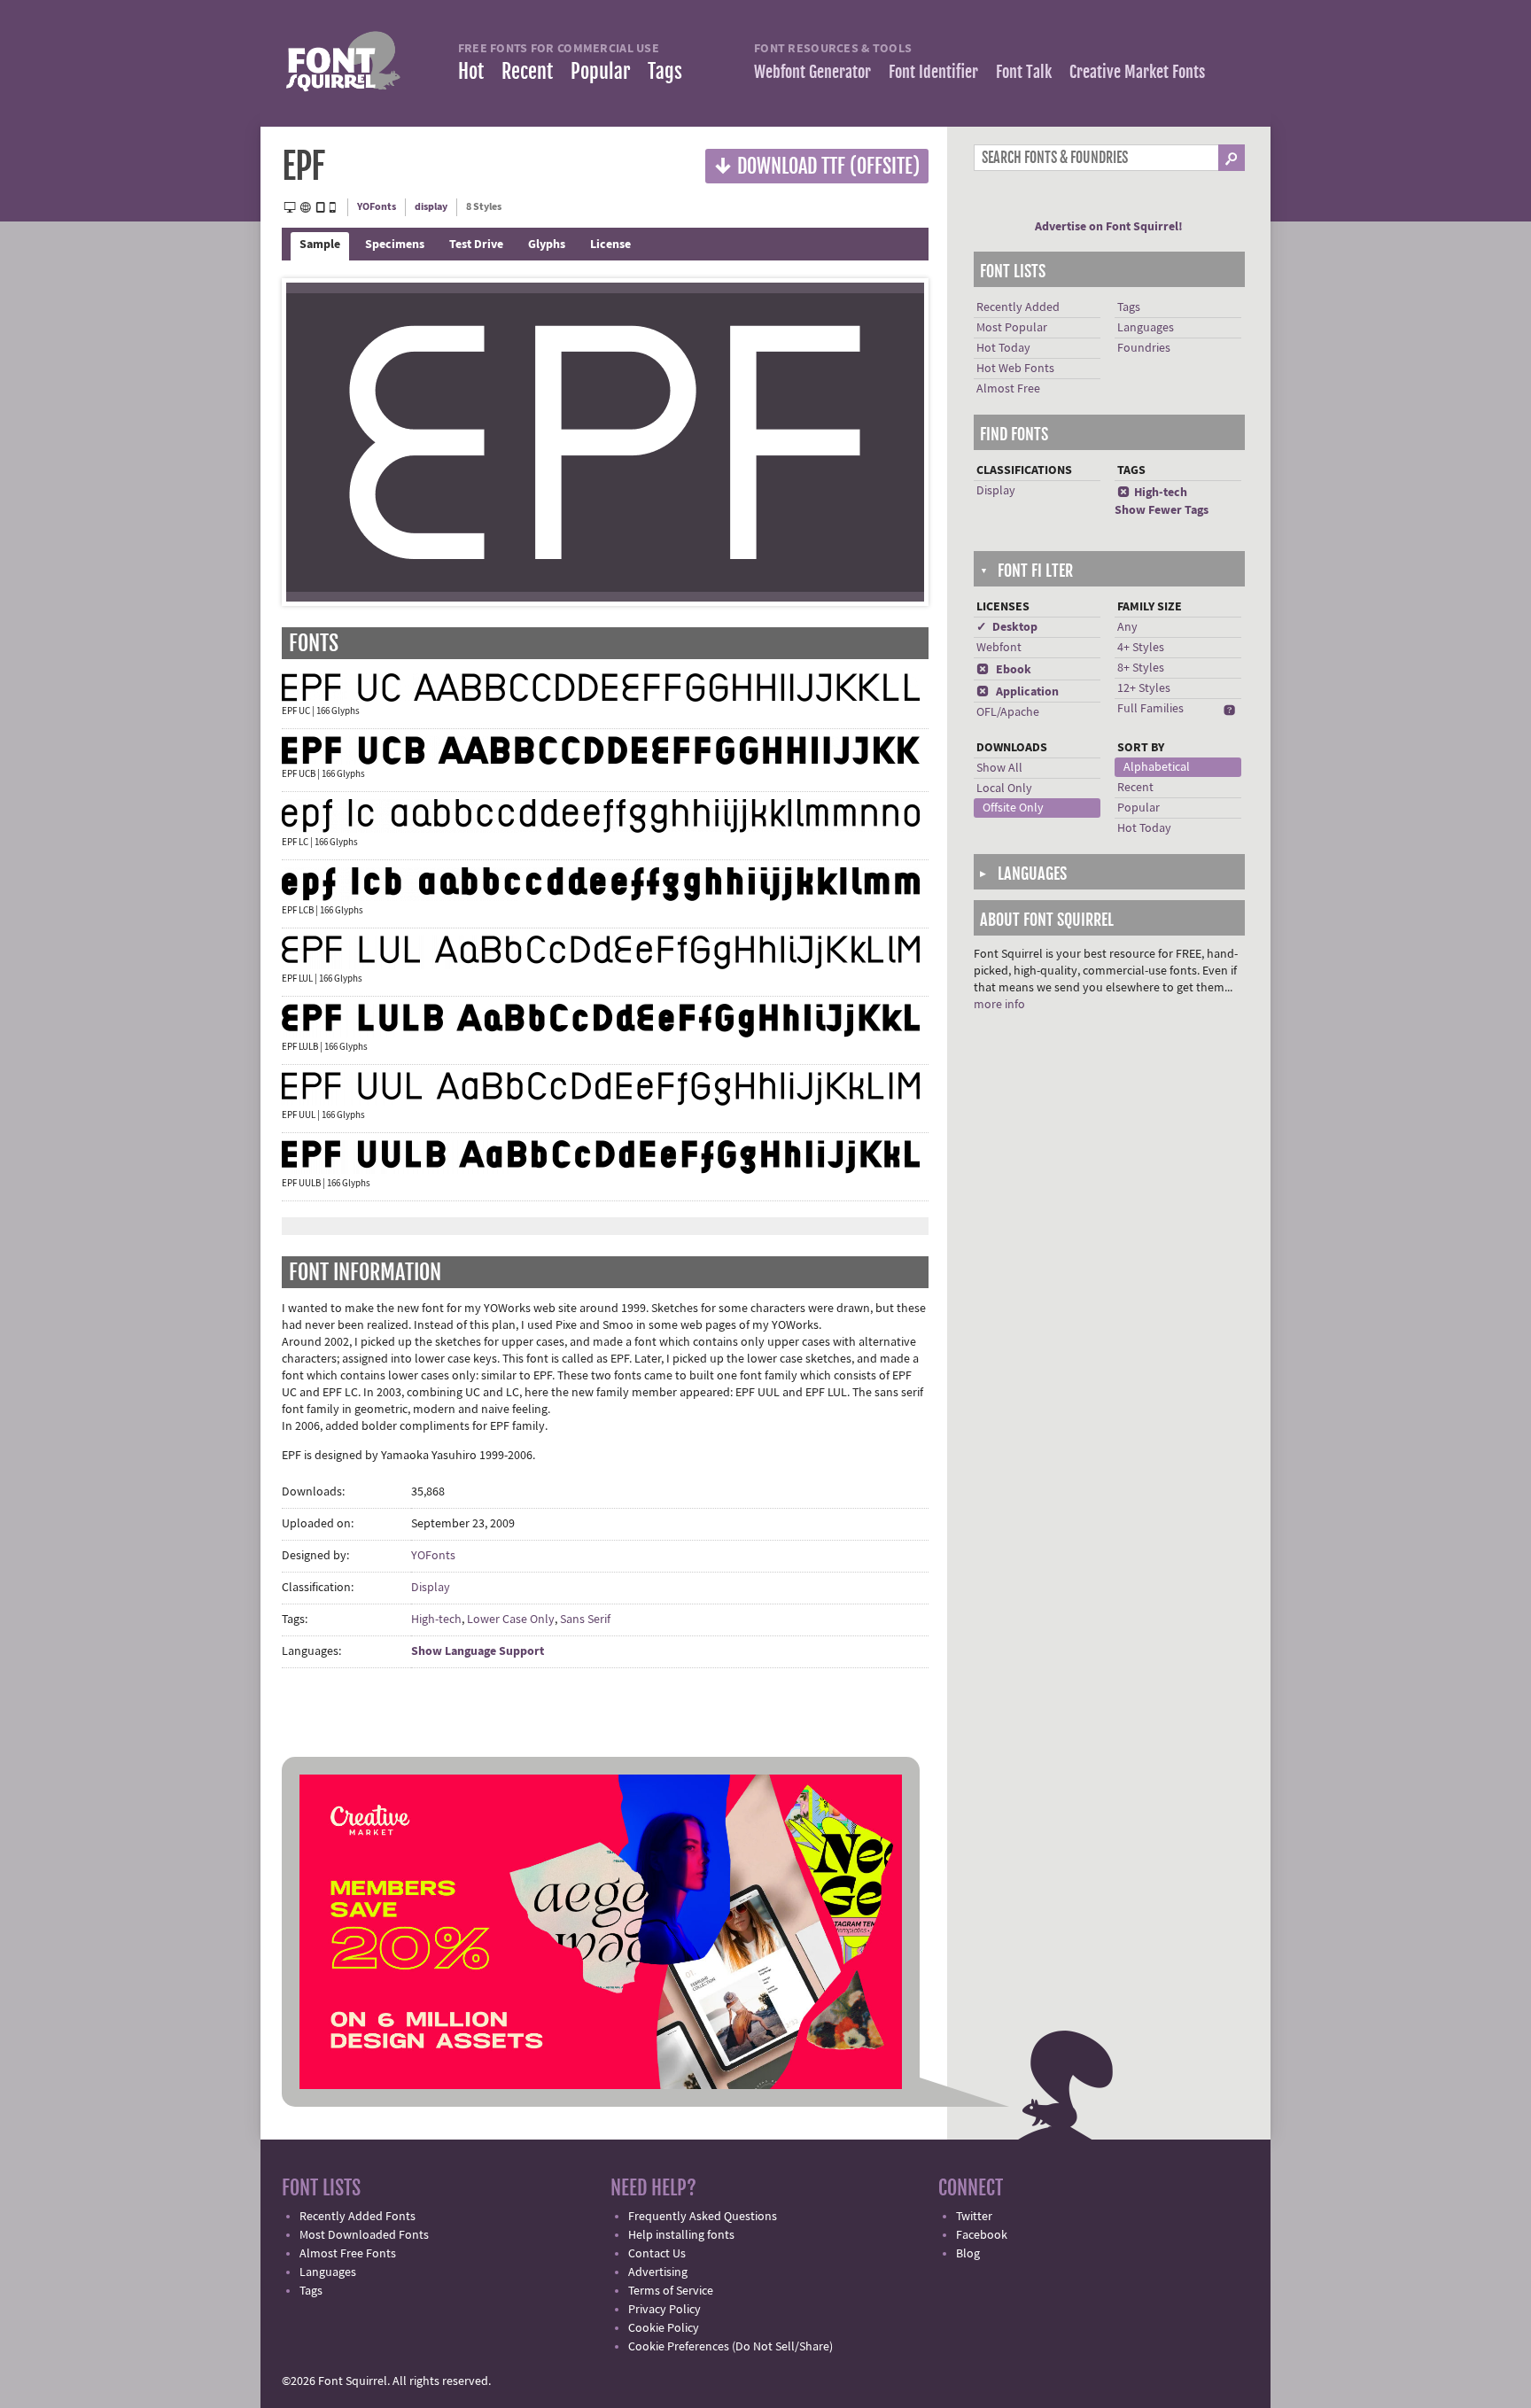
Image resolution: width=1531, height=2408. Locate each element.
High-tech (436, 1620)
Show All (999, 768)
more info (999, 1005)
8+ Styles (1141, 668)
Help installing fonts (681, 2235)
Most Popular (1012, 328)
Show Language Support (478, 1651)
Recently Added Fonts (357, 2217)
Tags (665, 71)
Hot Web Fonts (1015, 369)
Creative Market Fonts (1137, 72)
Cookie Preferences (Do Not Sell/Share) (731, 2347)
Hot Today (1003, 348)
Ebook (1004, 670)
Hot (471, 71)
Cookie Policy (664, 2328)
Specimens (395, 245)
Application (1018, 692)
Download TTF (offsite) (817, 165)
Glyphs (547, 245)
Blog (968, 2254)
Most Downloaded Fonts (364, 2235)
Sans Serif (585, 1620)
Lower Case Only (511, 1620)
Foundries (1144, 348)
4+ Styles (1141, 648)
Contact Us (657, 2254)
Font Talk (1024, 72)
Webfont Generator (812, 72)
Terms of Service (671, 2291)
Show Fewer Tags (1162, 510)
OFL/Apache (1008, 712)
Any (1127, 627)
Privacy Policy (664, 2310)
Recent (527, 71)
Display (431, 1588)
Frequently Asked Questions (703, 2217)
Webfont (999, 648)
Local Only (1004, 788)
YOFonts (377, 207)
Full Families (1150, 709)
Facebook (982, 2235)
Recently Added (1018, 307)
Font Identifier (933, 72)
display (431, 207)
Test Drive (476, 245)
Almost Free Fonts (348, 2254)
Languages (1146, 328)
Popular (600, 71)
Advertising (658, 2272)
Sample (320, 245)
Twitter (974, 2217)
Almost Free (1008, 389)
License (610, 245)
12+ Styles (1144, 688)
